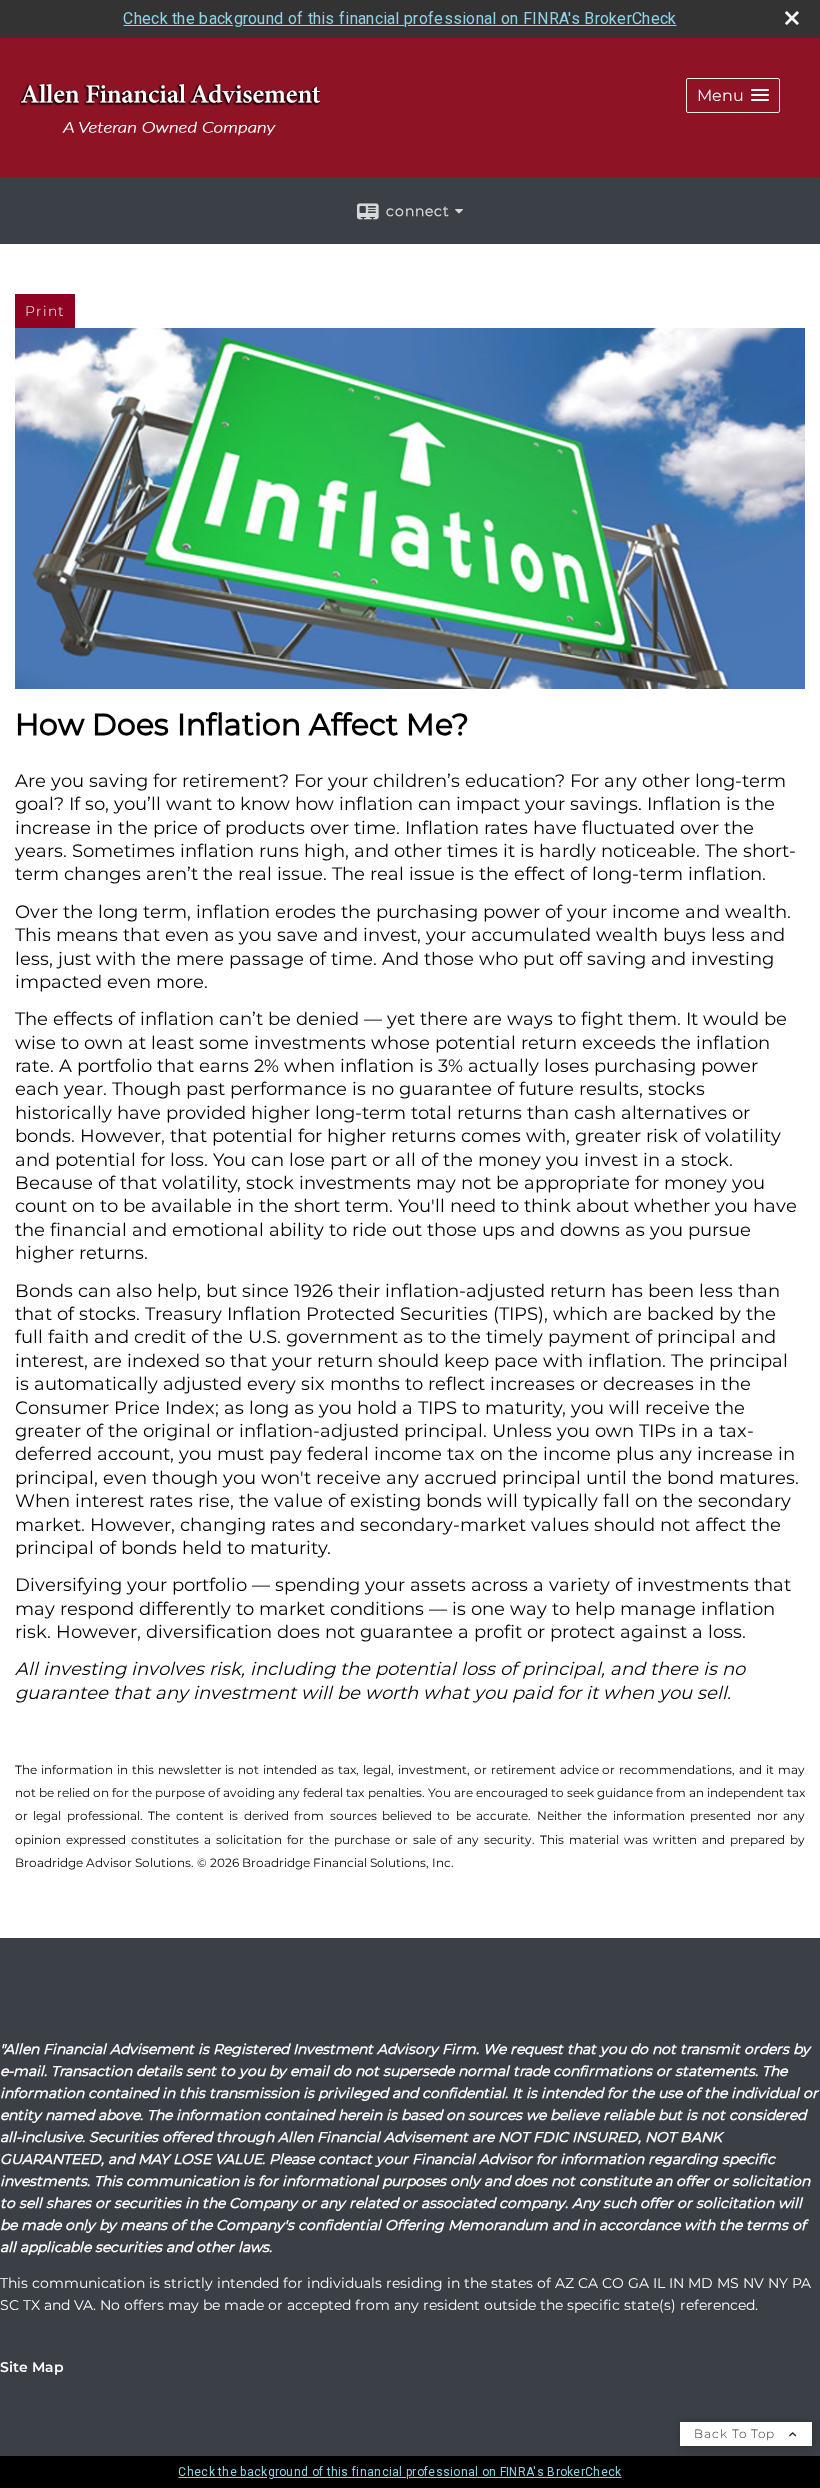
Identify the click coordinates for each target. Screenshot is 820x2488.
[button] (733, 95)
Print (45, 311)
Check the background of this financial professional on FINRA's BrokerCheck (399, 18)
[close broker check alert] (792, 18)
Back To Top (736, 2433)
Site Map (32, 2367)
